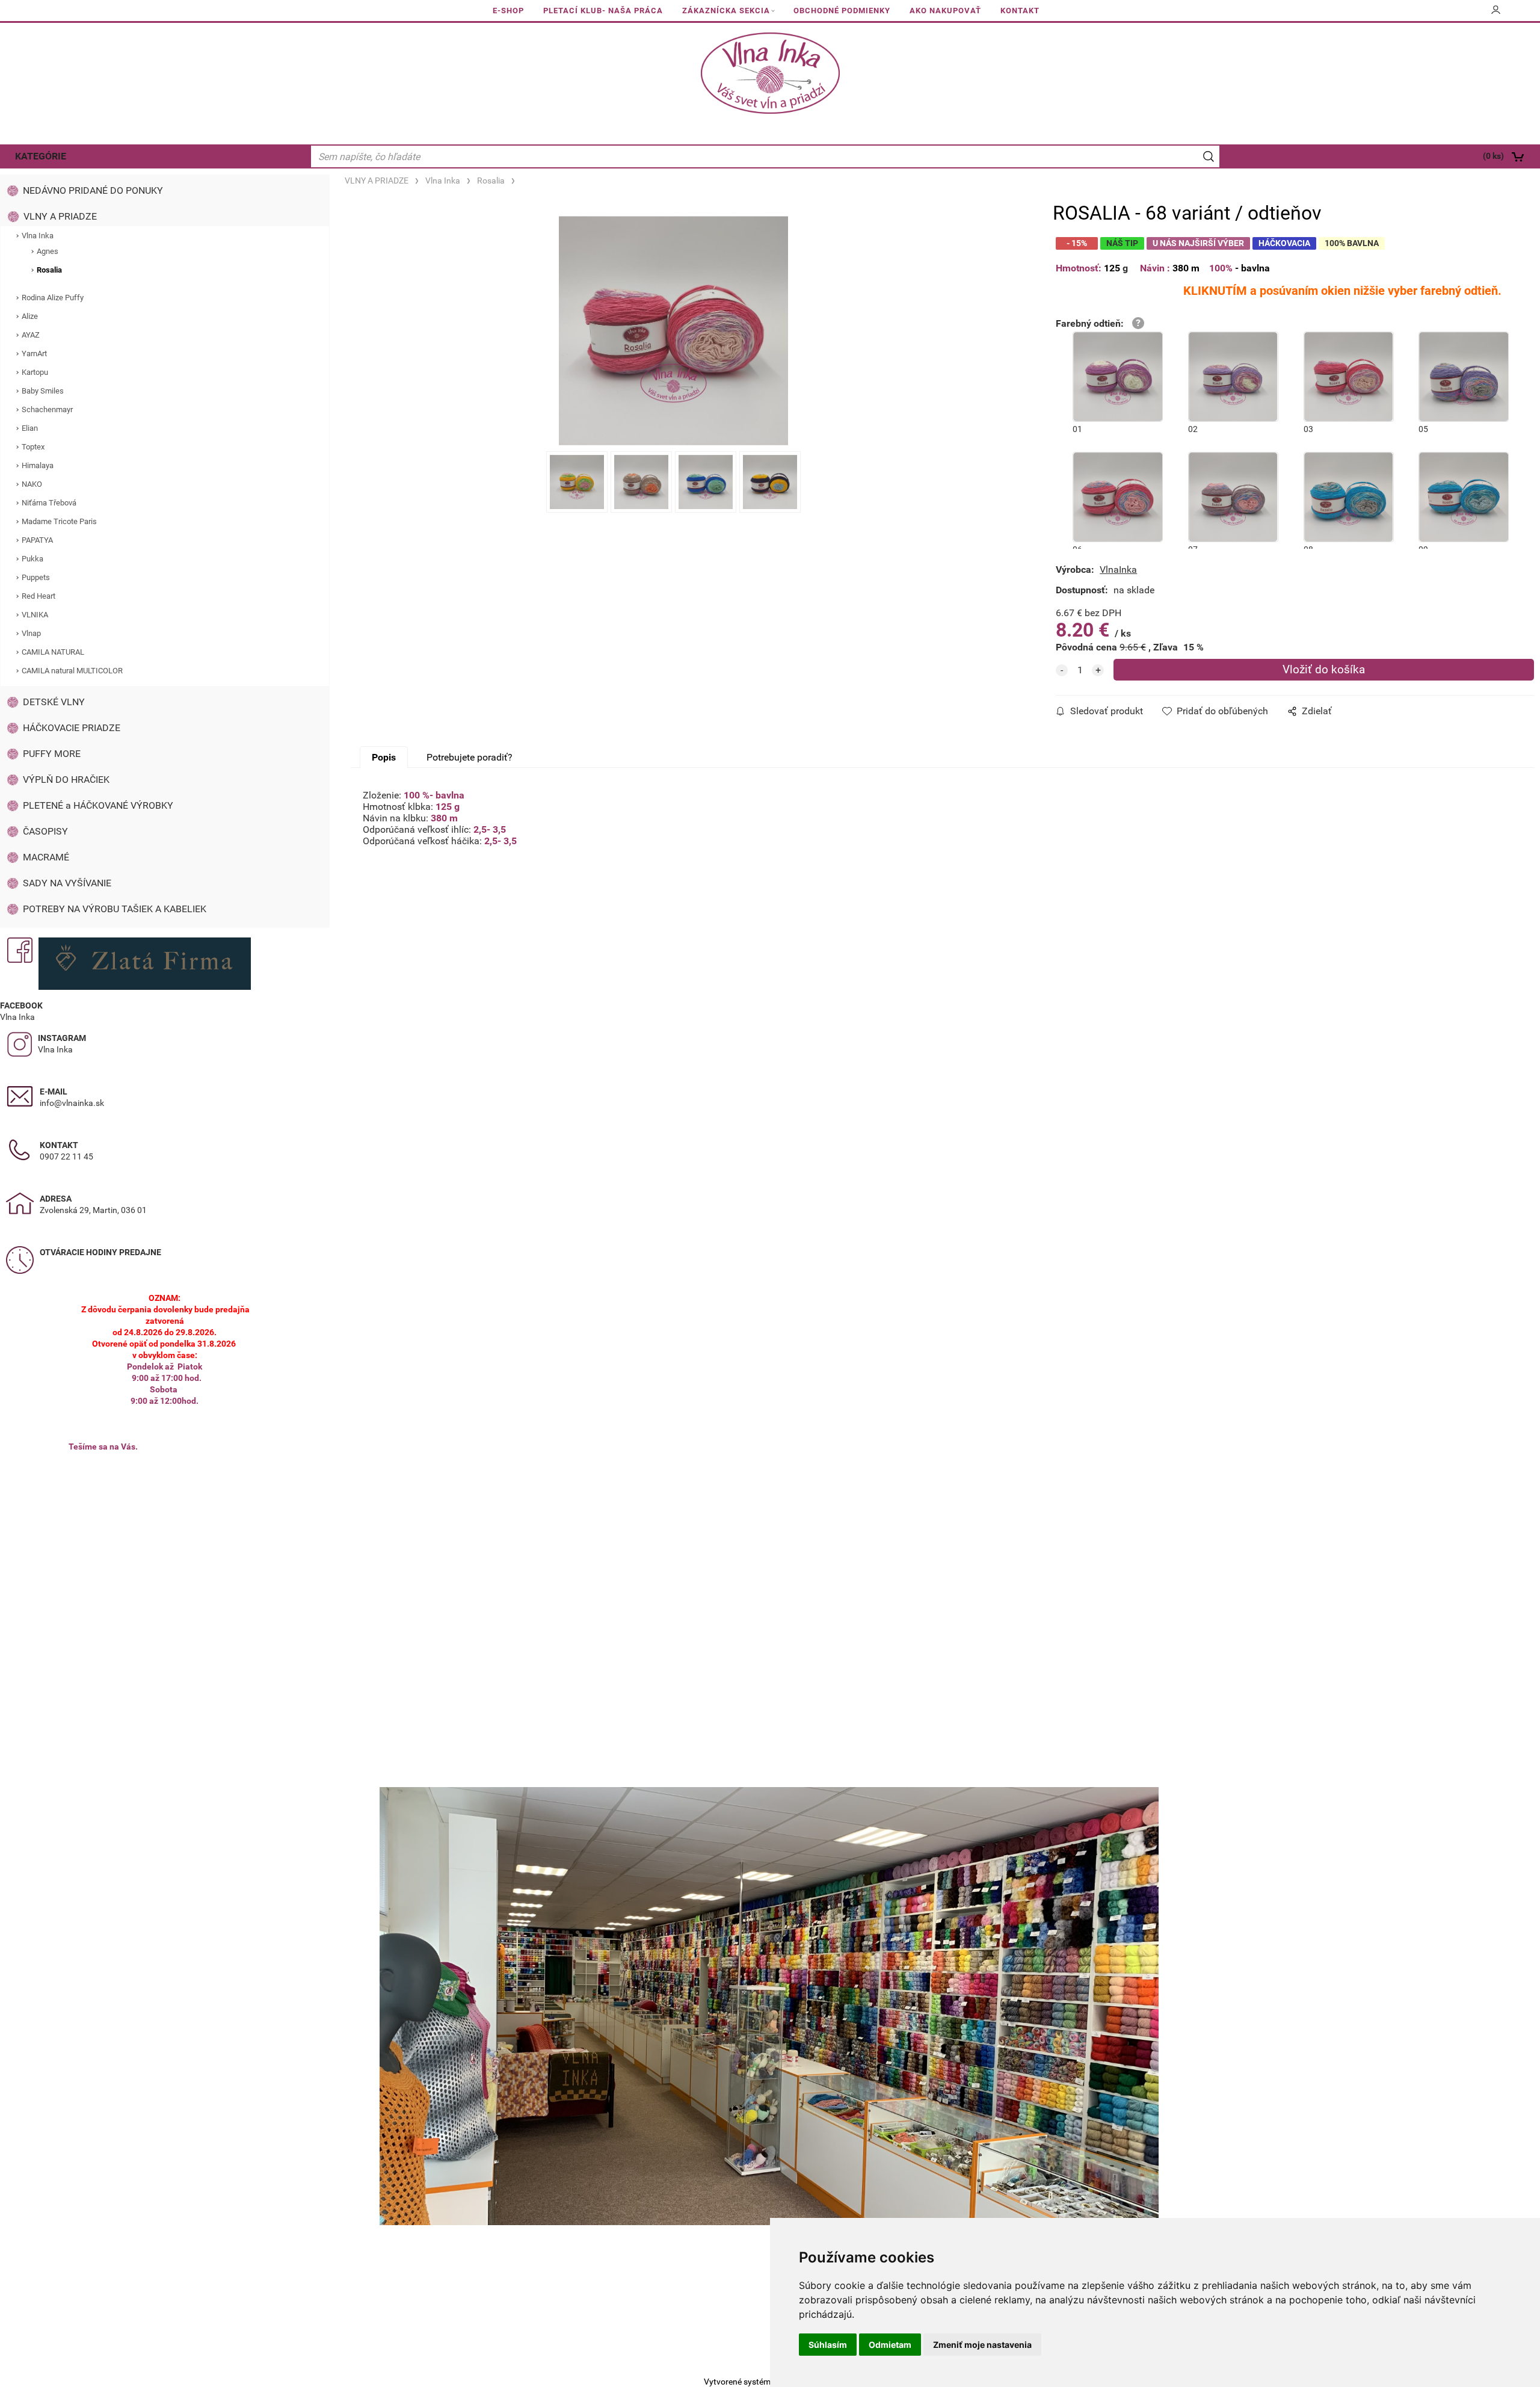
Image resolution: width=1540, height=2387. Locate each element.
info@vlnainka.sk (72, 1103)
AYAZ (31, 335)
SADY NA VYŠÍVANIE (67, 883)
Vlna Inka (38, 236)
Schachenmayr (47, 409)
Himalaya (38, 465)
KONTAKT (1020, 11)
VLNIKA (35, 615)
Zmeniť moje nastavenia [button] (982, 2345)
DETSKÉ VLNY (54, 702)
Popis (384, 757)
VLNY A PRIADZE (60, 216)
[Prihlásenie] (1496, 14)
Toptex (33, 447)
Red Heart (38, 596)
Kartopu (35, 372)
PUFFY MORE (52, 754)
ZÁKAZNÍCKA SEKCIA (726, 11)
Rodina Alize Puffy (53, 298)
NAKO (32, 484)
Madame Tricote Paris (59, 521)
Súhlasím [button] (828, 2345)
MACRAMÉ (46, 857)
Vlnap (31, 633)
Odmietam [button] (890, 2345)
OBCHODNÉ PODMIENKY (842, 11)
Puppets (36, 577)
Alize (30, 316)
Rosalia (49, 270)
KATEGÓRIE (41, 156)
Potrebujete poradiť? (470, 757)
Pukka (32, 559)
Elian (30, 428)
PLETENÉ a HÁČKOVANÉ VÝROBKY (98, 805)
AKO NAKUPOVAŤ (945, 11)
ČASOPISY (45, 831)
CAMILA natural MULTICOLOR (72, 671)
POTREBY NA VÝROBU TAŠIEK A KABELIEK (115, 909)
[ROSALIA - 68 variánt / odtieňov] (673, 331)
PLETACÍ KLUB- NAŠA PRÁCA (603, 11)
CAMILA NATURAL (53, 652)
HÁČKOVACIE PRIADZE (72, 728)
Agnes (48, 251)
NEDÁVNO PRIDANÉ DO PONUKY (93, 190)
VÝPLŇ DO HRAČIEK (66, 780)
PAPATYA (37, 540)
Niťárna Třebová (49, 503)
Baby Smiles (43, 391)
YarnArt (34, 354)
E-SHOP (508, 11)
